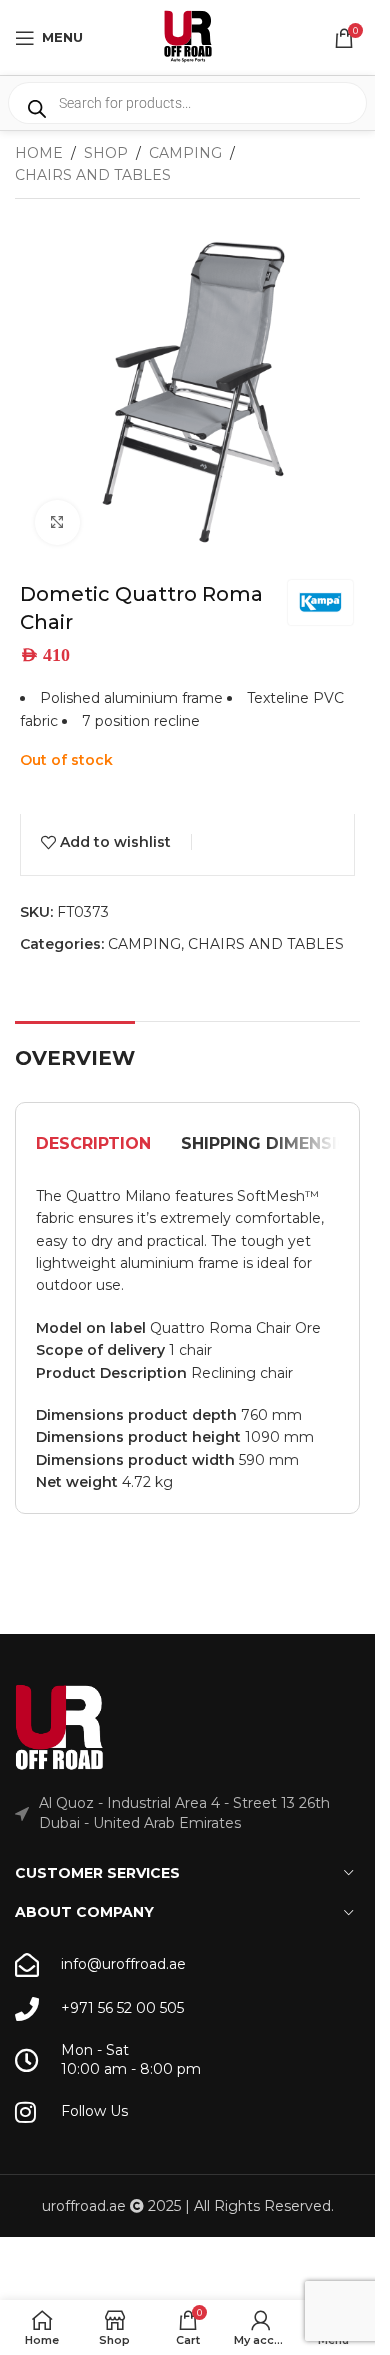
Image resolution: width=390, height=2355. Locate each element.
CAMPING (185, 153)
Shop (106, 153)
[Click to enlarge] (57, 522)
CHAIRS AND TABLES (93, 175)
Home (39, 153)
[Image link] (60, 1728)
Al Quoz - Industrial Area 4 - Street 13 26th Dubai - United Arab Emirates (184, 1813)
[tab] (93, 1144)
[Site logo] (188, 36)
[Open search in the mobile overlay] (187, 103)
